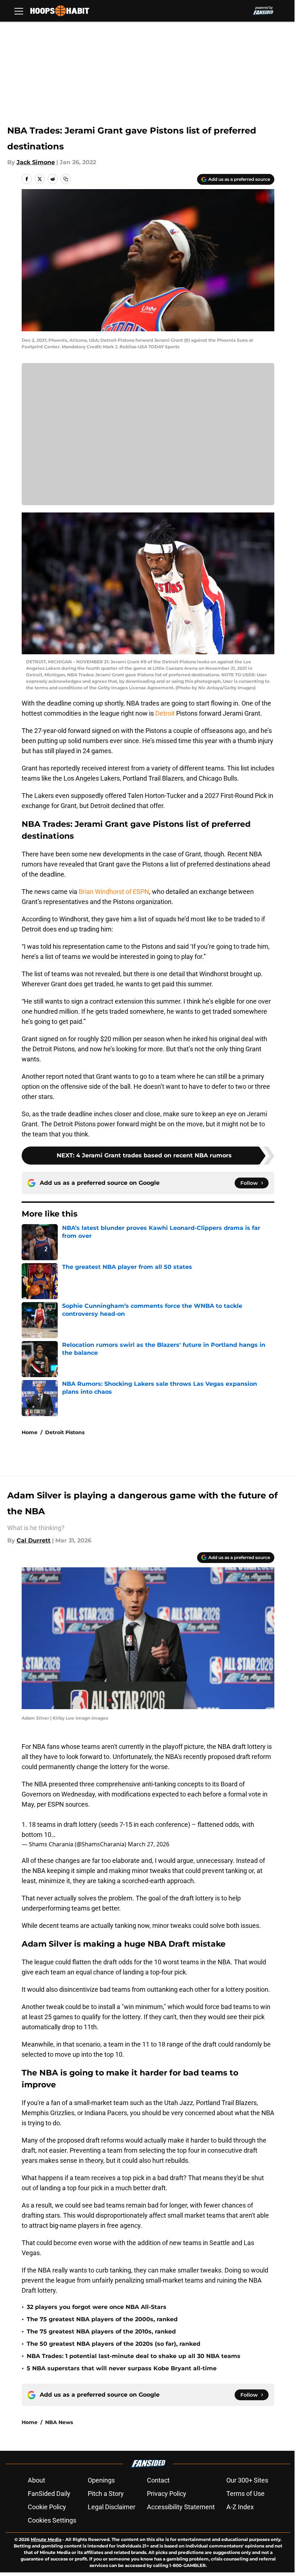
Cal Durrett (34, 1540)
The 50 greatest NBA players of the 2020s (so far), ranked (114, 2344)
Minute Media (46, 2539)
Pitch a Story (106, 2494)
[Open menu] (19, 11)
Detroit (165, 713)
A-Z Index (240, 2507)
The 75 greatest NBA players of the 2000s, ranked (102, 2319)
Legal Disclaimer (112, 2507)
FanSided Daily (49, 2494)
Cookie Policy (47, 2507)
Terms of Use (245, 2494)
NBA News (59, 2422)
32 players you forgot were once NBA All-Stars (97, 2307)
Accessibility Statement (181, 2507)
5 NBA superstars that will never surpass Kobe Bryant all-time (122, 2368)
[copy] (66, 179)
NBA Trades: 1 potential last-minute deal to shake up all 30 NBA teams (134, 2356)
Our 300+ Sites (247, 2480)
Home (30, 1432)
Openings (101, 2480)
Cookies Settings (52, 2520)
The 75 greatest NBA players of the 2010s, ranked (101, 2332)
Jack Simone (36, 162)
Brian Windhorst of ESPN (114, 892)
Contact (158, 2480)
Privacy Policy (167, 2494)
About (36, 2480)
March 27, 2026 (149, 1844)
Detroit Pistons (65, 1432)
